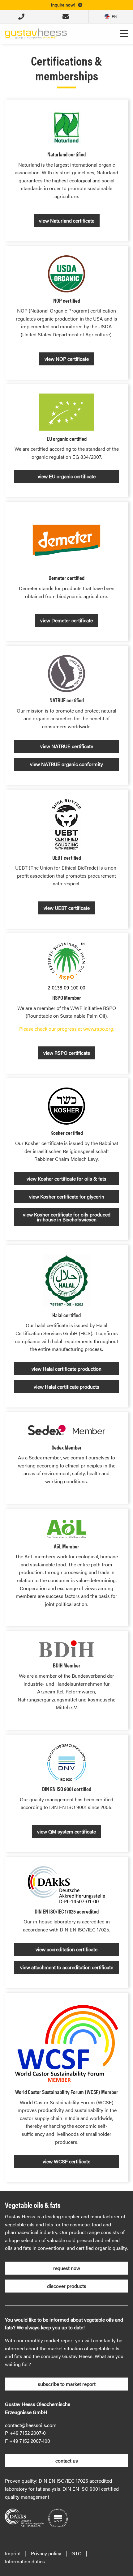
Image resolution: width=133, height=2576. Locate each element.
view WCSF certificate (66, 2161)
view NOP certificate (67, 359)
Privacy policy (46, 2553)
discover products (67, 2286)
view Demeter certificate (66, 620)
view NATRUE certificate (67, 746)
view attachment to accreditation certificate (67, 1967)
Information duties (25, 2561)
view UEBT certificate (67, 908)
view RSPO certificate (67, 1053)
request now (67, 2268)
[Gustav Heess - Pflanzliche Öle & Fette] (36, 33)
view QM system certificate (66, 1831)
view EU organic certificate (67, 476)
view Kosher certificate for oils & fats (66, 1179)
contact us (67, 2461)
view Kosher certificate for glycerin (67, 1196)
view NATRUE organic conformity (66, 764)
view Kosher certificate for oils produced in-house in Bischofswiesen (67, 1217)
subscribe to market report (67, 2384)
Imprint (13, 2553)
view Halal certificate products (66, 1387)
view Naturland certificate (67, 221)
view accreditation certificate (66, 1949)
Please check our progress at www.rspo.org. (67, 1029)
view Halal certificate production (66, 1369)
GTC (76, 2553)
